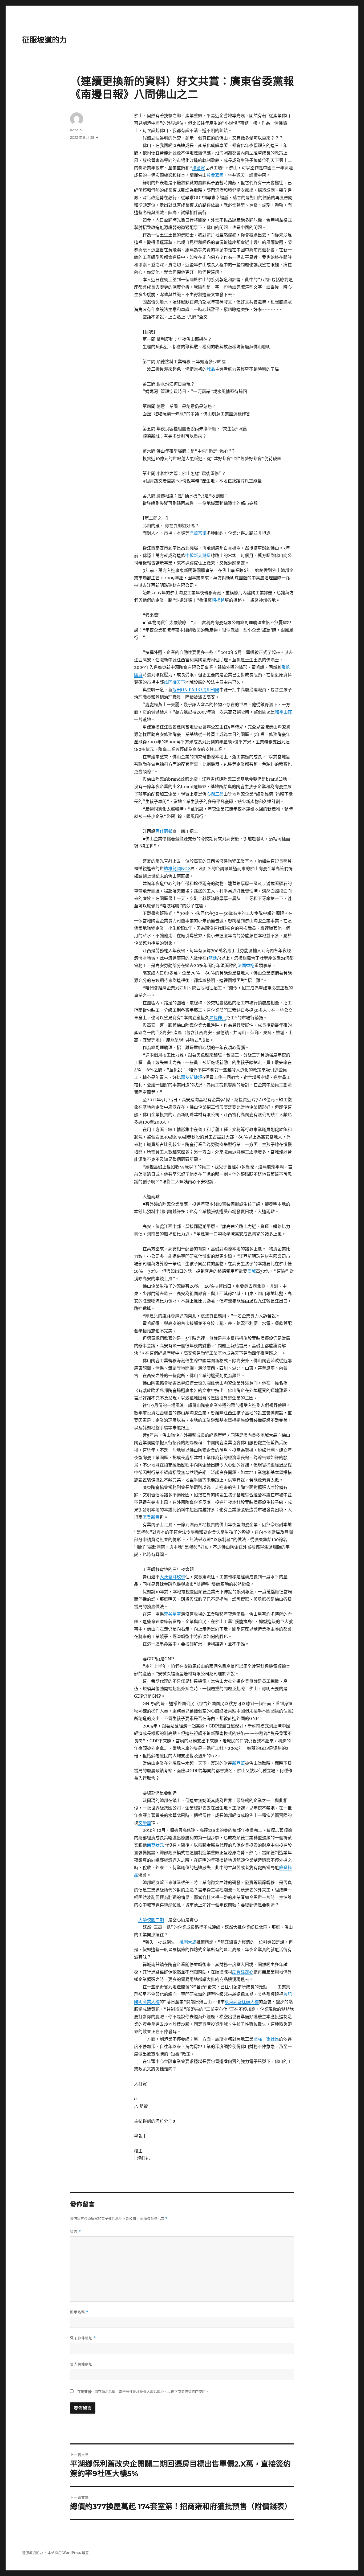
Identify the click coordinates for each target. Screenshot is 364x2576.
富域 (252, 1271)
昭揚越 (218, 600)
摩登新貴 (151, 1517)
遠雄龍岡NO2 (177, 869)
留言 (76, 2232)
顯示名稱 (79, 2312)
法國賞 (199, 168)
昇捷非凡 (218, 1018)
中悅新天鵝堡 (198, 555)
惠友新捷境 (192, 1077)
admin (76, 130)
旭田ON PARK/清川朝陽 (196, 690)
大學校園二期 (151, 1920)
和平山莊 (284, 712)
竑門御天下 (175, 682)
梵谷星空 (172, 1614)
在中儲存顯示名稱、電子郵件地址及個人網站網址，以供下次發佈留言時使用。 (143, 2392)
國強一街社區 (266, 2039)
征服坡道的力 (45, 40)
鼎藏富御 (198, 533)
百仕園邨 (164, 831)
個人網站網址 (81, 2364)
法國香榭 (246, 965)
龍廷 (213, 958)
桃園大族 (188, 1942)
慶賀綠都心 (243, 1972)
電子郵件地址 (83, 2338)
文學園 (145, 1823)
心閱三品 (215, 794)
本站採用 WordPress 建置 (68, 2553)
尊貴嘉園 (215, 175)
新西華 (238, 1763)
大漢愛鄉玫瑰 (172, 1577)
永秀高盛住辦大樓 (242, 2002)
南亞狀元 (155, 1845)
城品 (211, 369)
